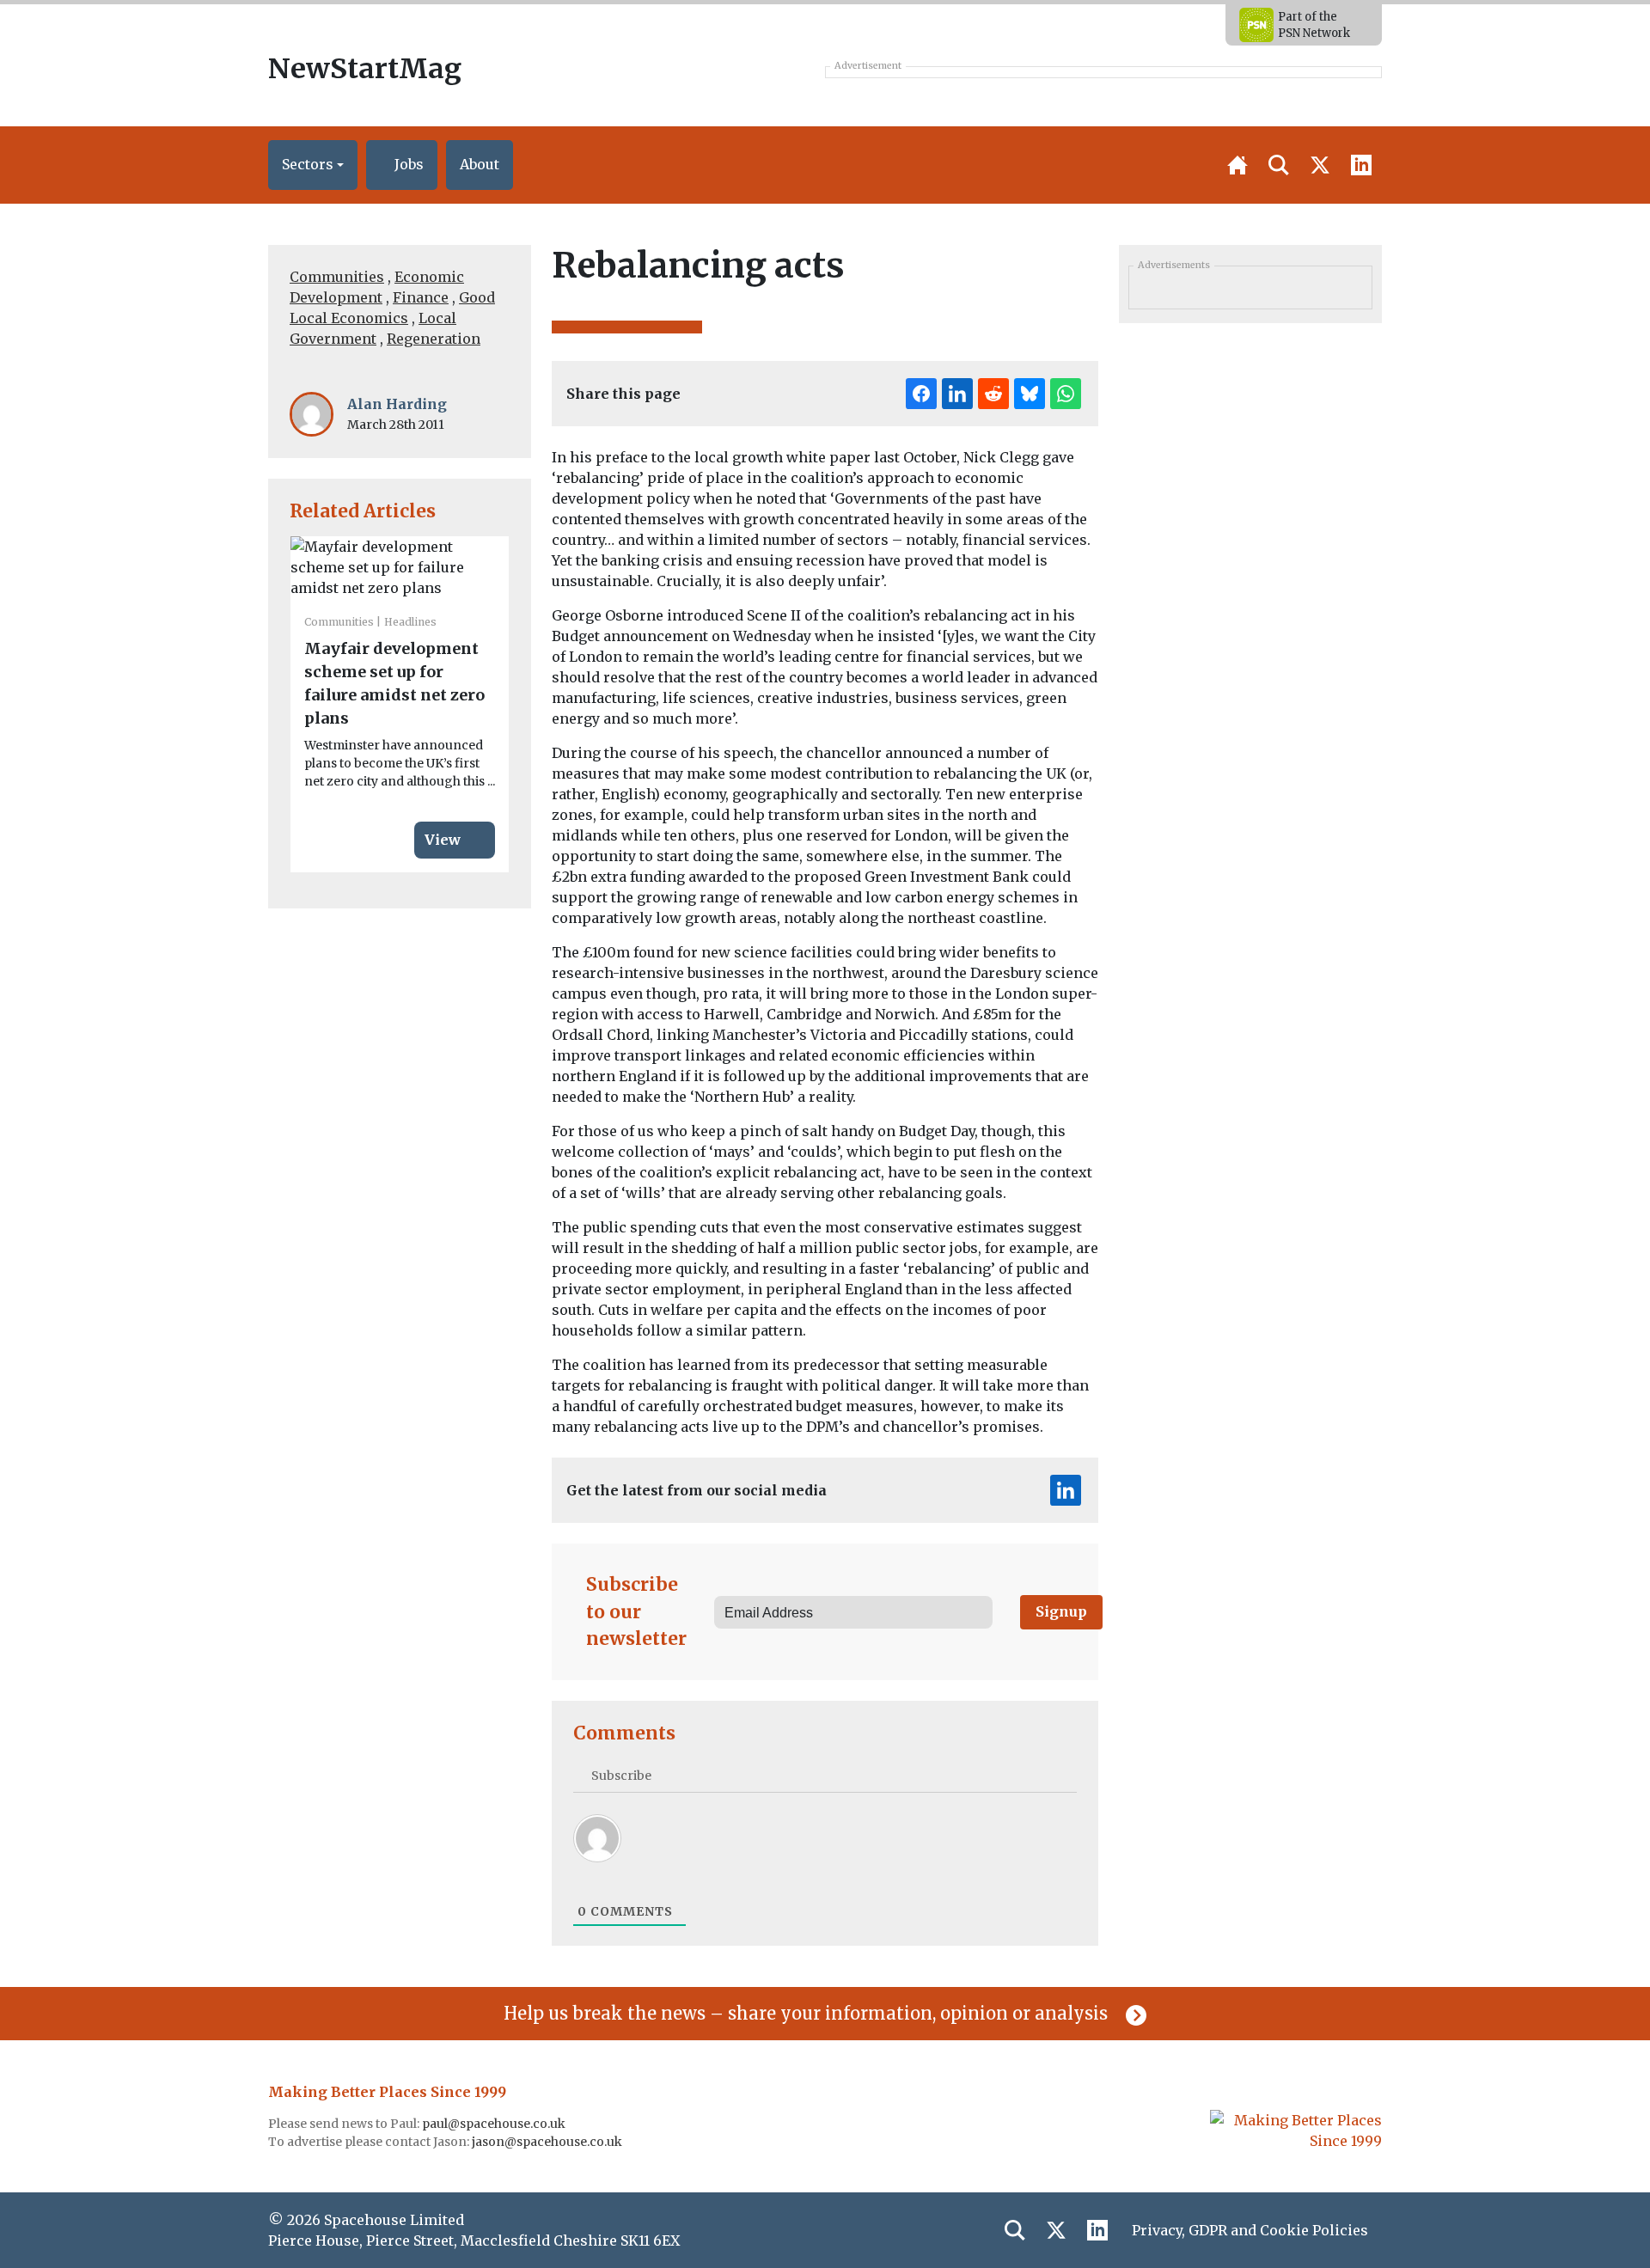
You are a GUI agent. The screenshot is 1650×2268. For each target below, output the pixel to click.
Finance (421, 297)
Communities (337, 277)
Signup (1061, 1611)
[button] (313, 165)
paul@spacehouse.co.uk (495, 2124)
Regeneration (434, 339)
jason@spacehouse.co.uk (548, 2142)
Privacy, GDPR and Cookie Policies (1250, 2230)
